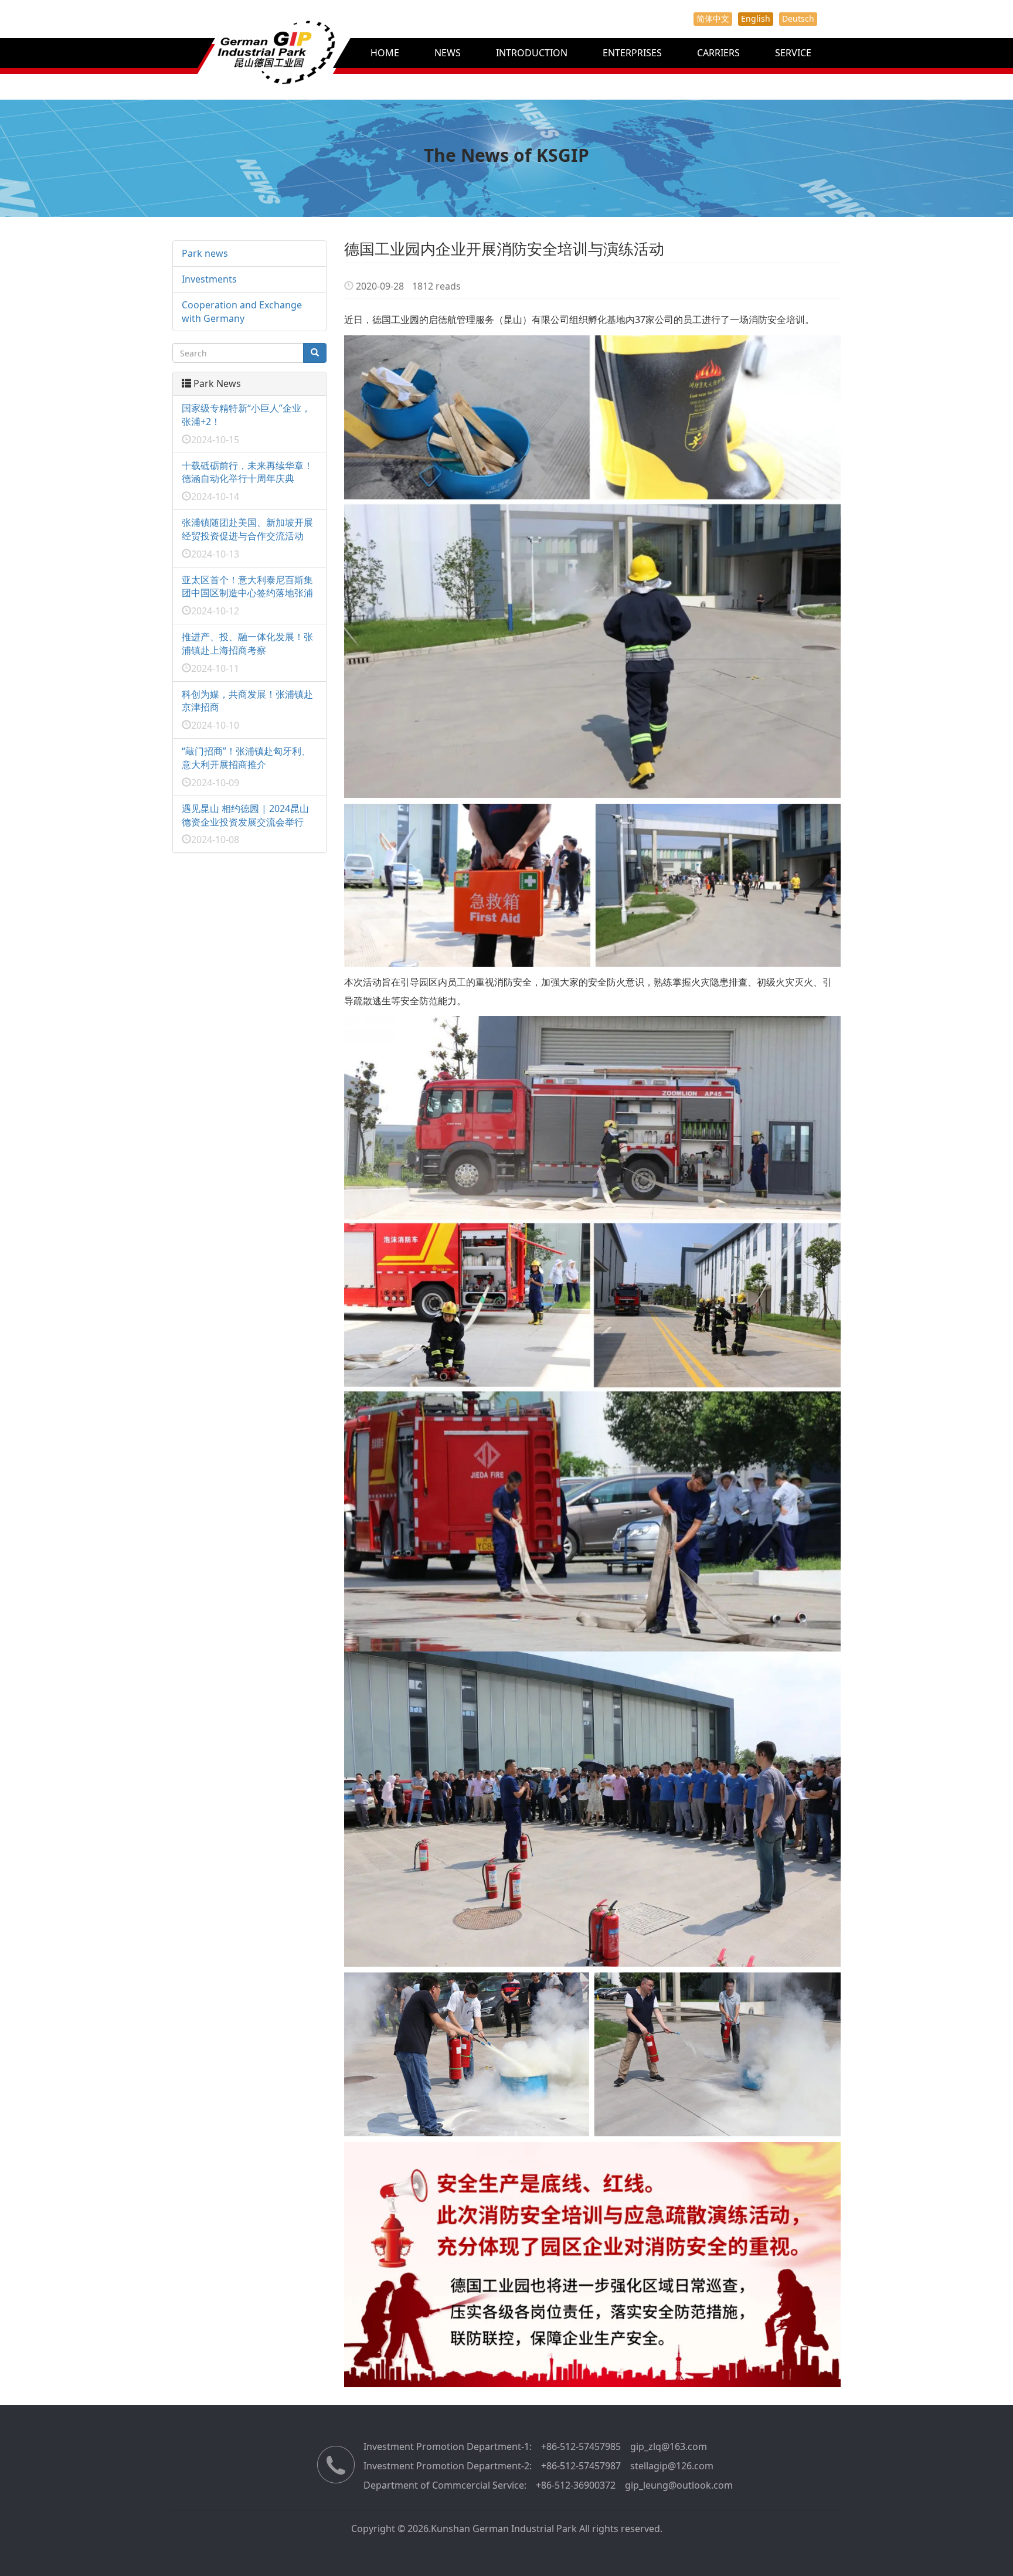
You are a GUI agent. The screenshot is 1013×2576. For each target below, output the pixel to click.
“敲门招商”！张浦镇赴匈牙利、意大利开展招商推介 (246, 758)
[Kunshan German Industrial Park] (250, 64)
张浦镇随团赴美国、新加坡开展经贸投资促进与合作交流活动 (247, 529)
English (756, 18)
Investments (209, 279)
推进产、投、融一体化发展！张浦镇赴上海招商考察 (247, 643)
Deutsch (798, 18)
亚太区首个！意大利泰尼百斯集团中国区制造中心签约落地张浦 (247, 587)
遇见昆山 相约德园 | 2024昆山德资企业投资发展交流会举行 (245, 815)
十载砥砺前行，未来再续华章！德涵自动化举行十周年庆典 (247, 472)
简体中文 (713, 18)
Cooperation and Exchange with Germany (242, 312)
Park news (205, 253)
